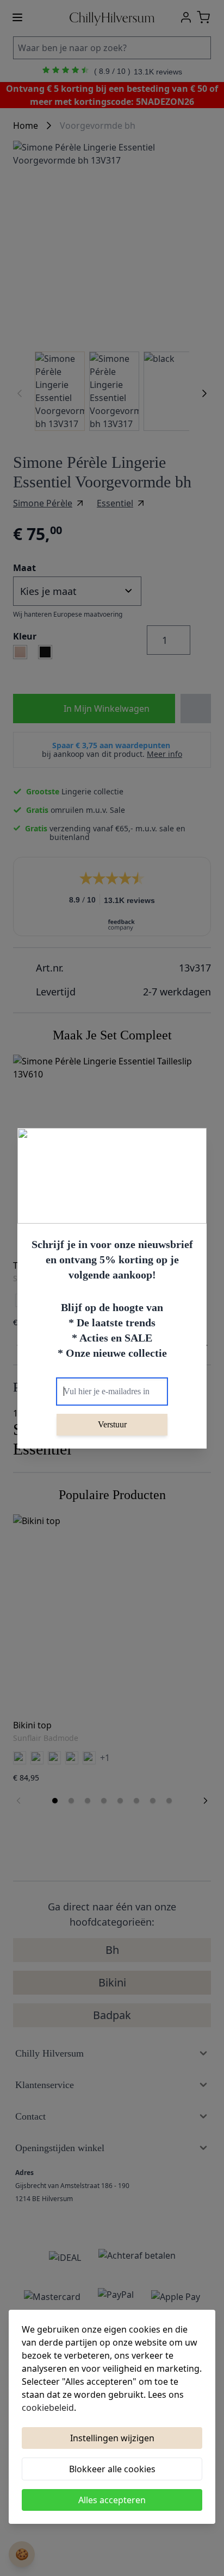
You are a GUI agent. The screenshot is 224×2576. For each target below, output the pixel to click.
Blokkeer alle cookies (112, 2469)
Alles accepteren (112, 2500)
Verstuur (112, 1424)
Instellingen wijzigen (112, 2438)
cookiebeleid (48, 2408)
